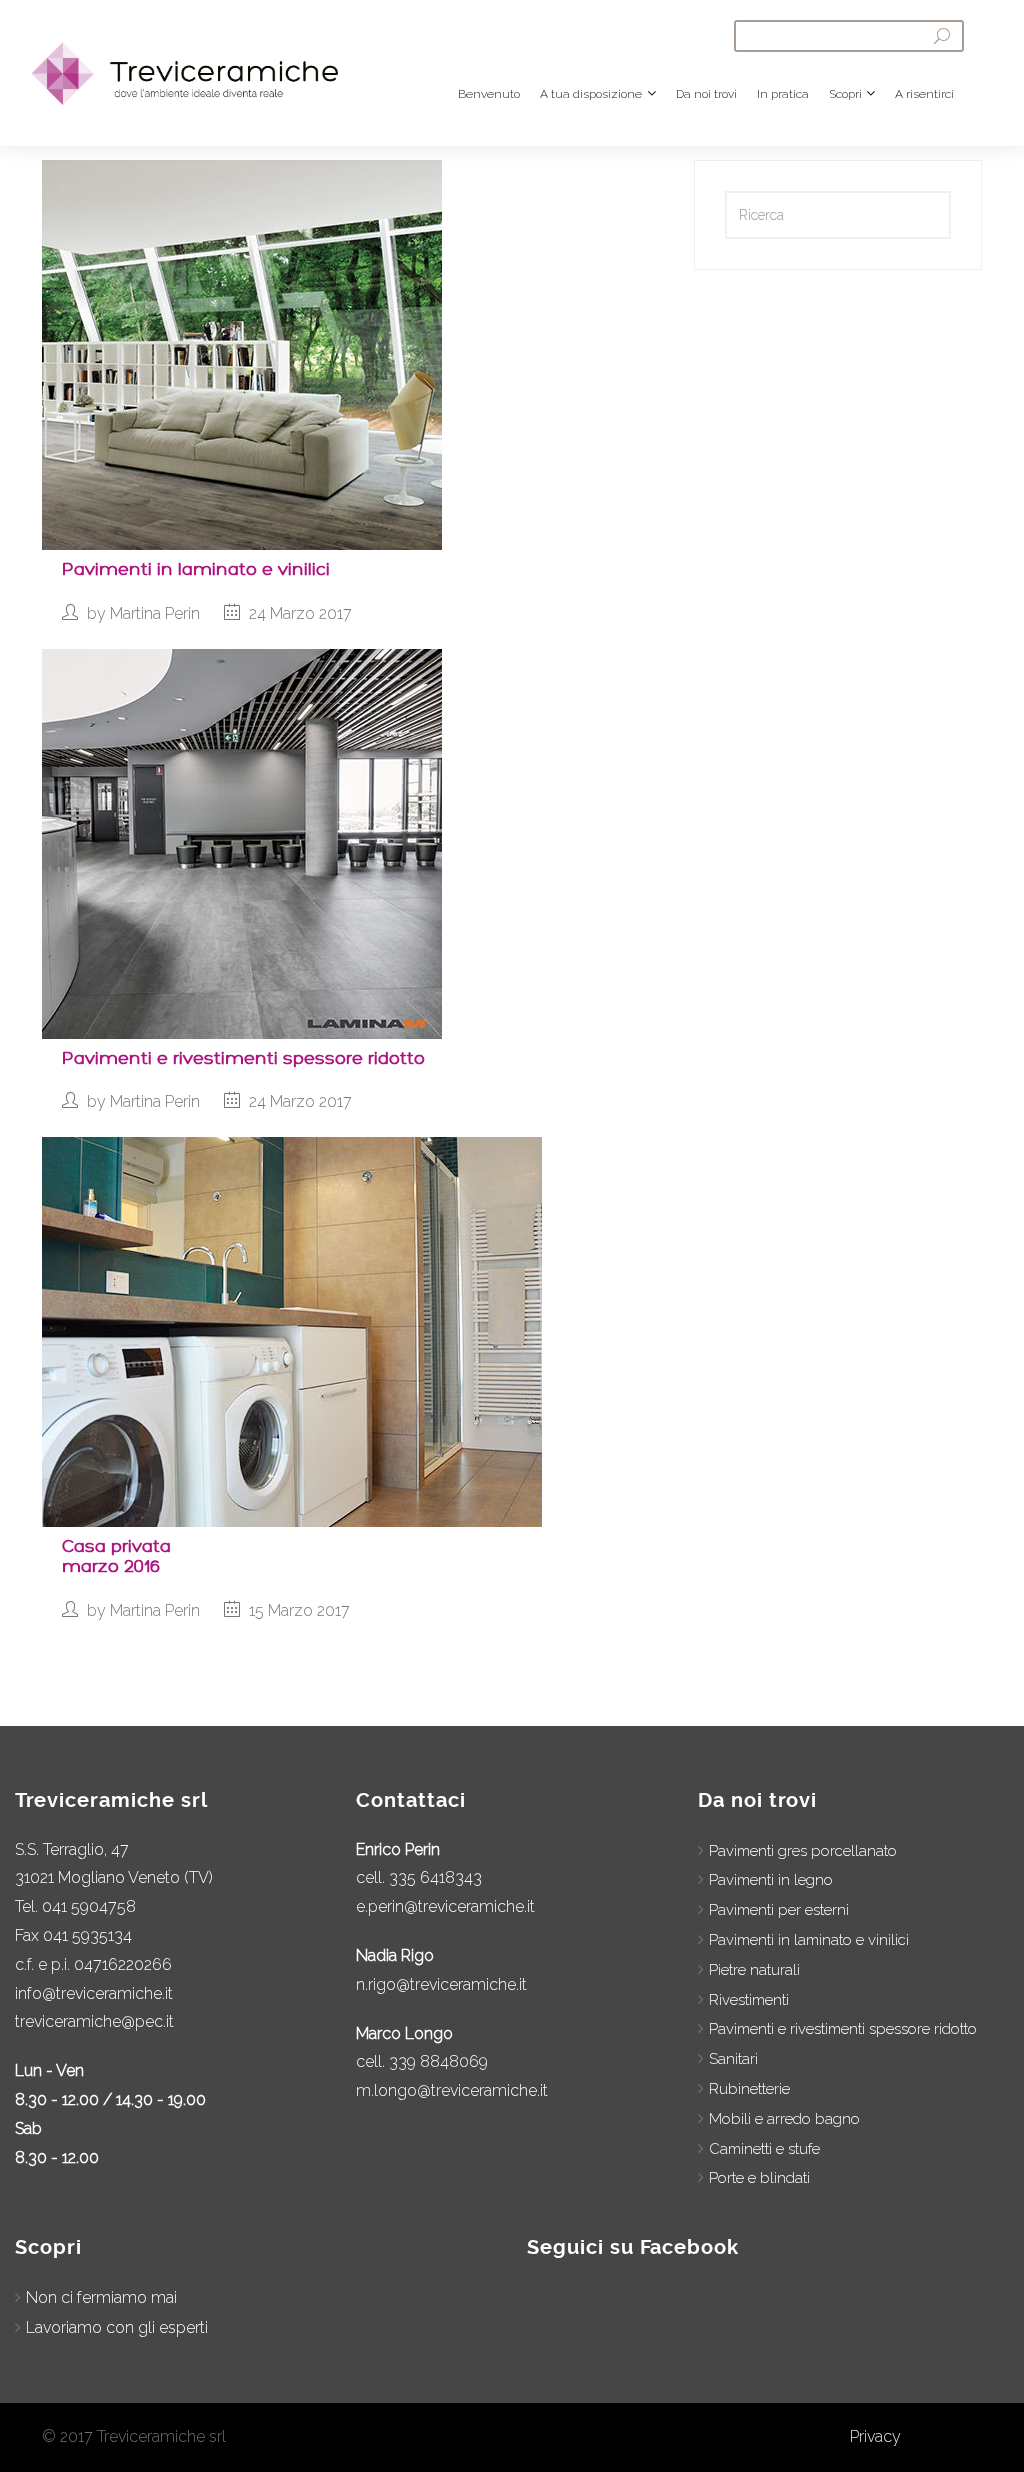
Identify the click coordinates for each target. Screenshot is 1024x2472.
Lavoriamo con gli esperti (117, 2327)
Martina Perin (155, 613)
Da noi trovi (706, 94)
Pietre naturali (754, 1970)
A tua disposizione (591, 94)
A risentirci (924, 94)
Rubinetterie (749, 2089)
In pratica (783, 94)
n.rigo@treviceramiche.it (441, 1984)
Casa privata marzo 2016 (116, 1556)
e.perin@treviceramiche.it (445, 1906)
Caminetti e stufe (764, 2149)
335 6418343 (435, 1877)
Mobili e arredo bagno (784, 2119)
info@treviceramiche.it (94, 1993)
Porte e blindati (759, 2178)
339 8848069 (438, 2061)
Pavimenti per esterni (779, 1910)
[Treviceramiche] (199, 63)
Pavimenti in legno (771, 1880)
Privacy (875, 2436)
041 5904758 (89, 1906)
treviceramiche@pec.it (94, 2021)
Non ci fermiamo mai (101, 2297)
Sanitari (733, 2059)
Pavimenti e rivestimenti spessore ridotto (243, 1058)
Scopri (845, 94)
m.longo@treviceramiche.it (452, 2090)
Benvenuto (489, 94)
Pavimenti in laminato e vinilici (196, 569)
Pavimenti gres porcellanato (803, 1851)
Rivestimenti (749, 2000)
